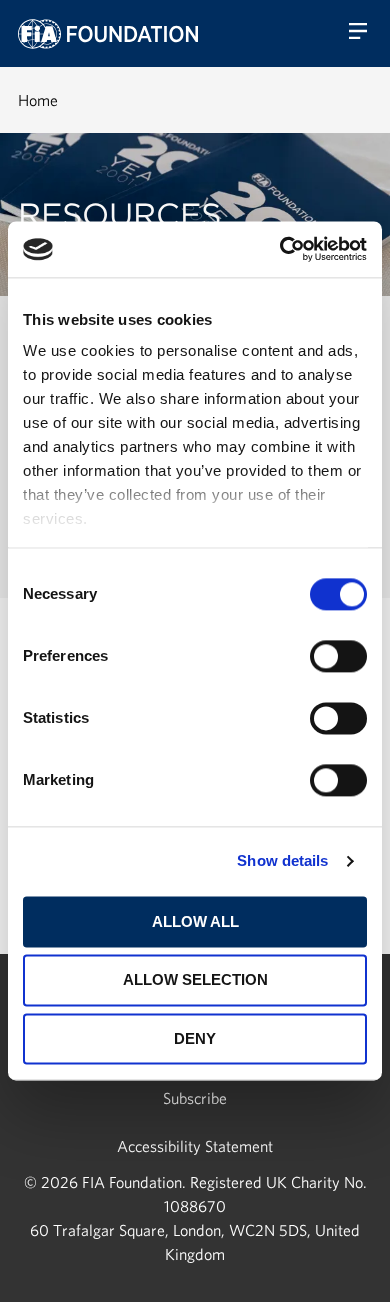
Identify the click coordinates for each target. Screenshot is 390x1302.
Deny (195, 1038)
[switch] (338, 656)
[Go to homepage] (108, 34)
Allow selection (195, 980)
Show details (282, 860)
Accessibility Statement (195, 1146)
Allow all (195, 921)
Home (38, 100)
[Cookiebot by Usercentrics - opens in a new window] (280, 249)
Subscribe (195, 1098)
